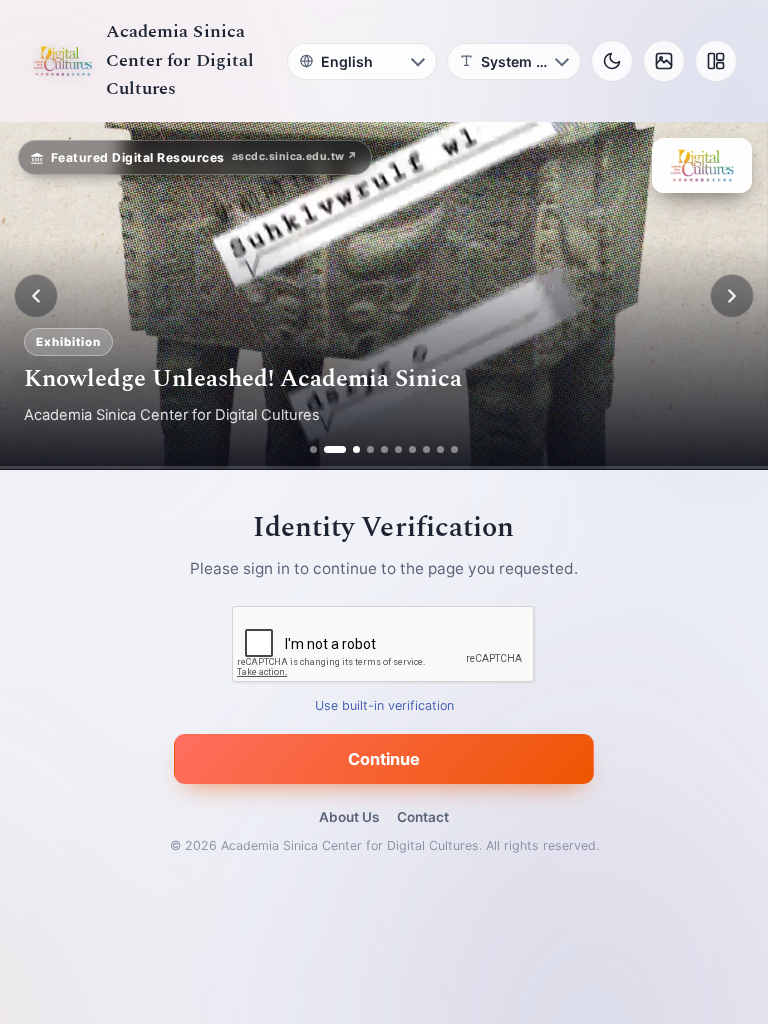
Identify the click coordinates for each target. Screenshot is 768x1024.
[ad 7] (412, 449)
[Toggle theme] (612, 61)
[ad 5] (384, 449)
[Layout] (716, 61)
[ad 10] (454, 449)
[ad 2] (327, 449)
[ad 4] (370, 449)
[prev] (36, 296)
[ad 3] (349, 449)
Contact (423, 817)
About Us (349, 817)
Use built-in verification (384, 706)
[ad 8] (426, 449)
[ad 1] (313, 449)
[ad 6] (398, 449)
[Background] (664, 61)
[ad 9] (440, 449)
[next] (732, 296)
